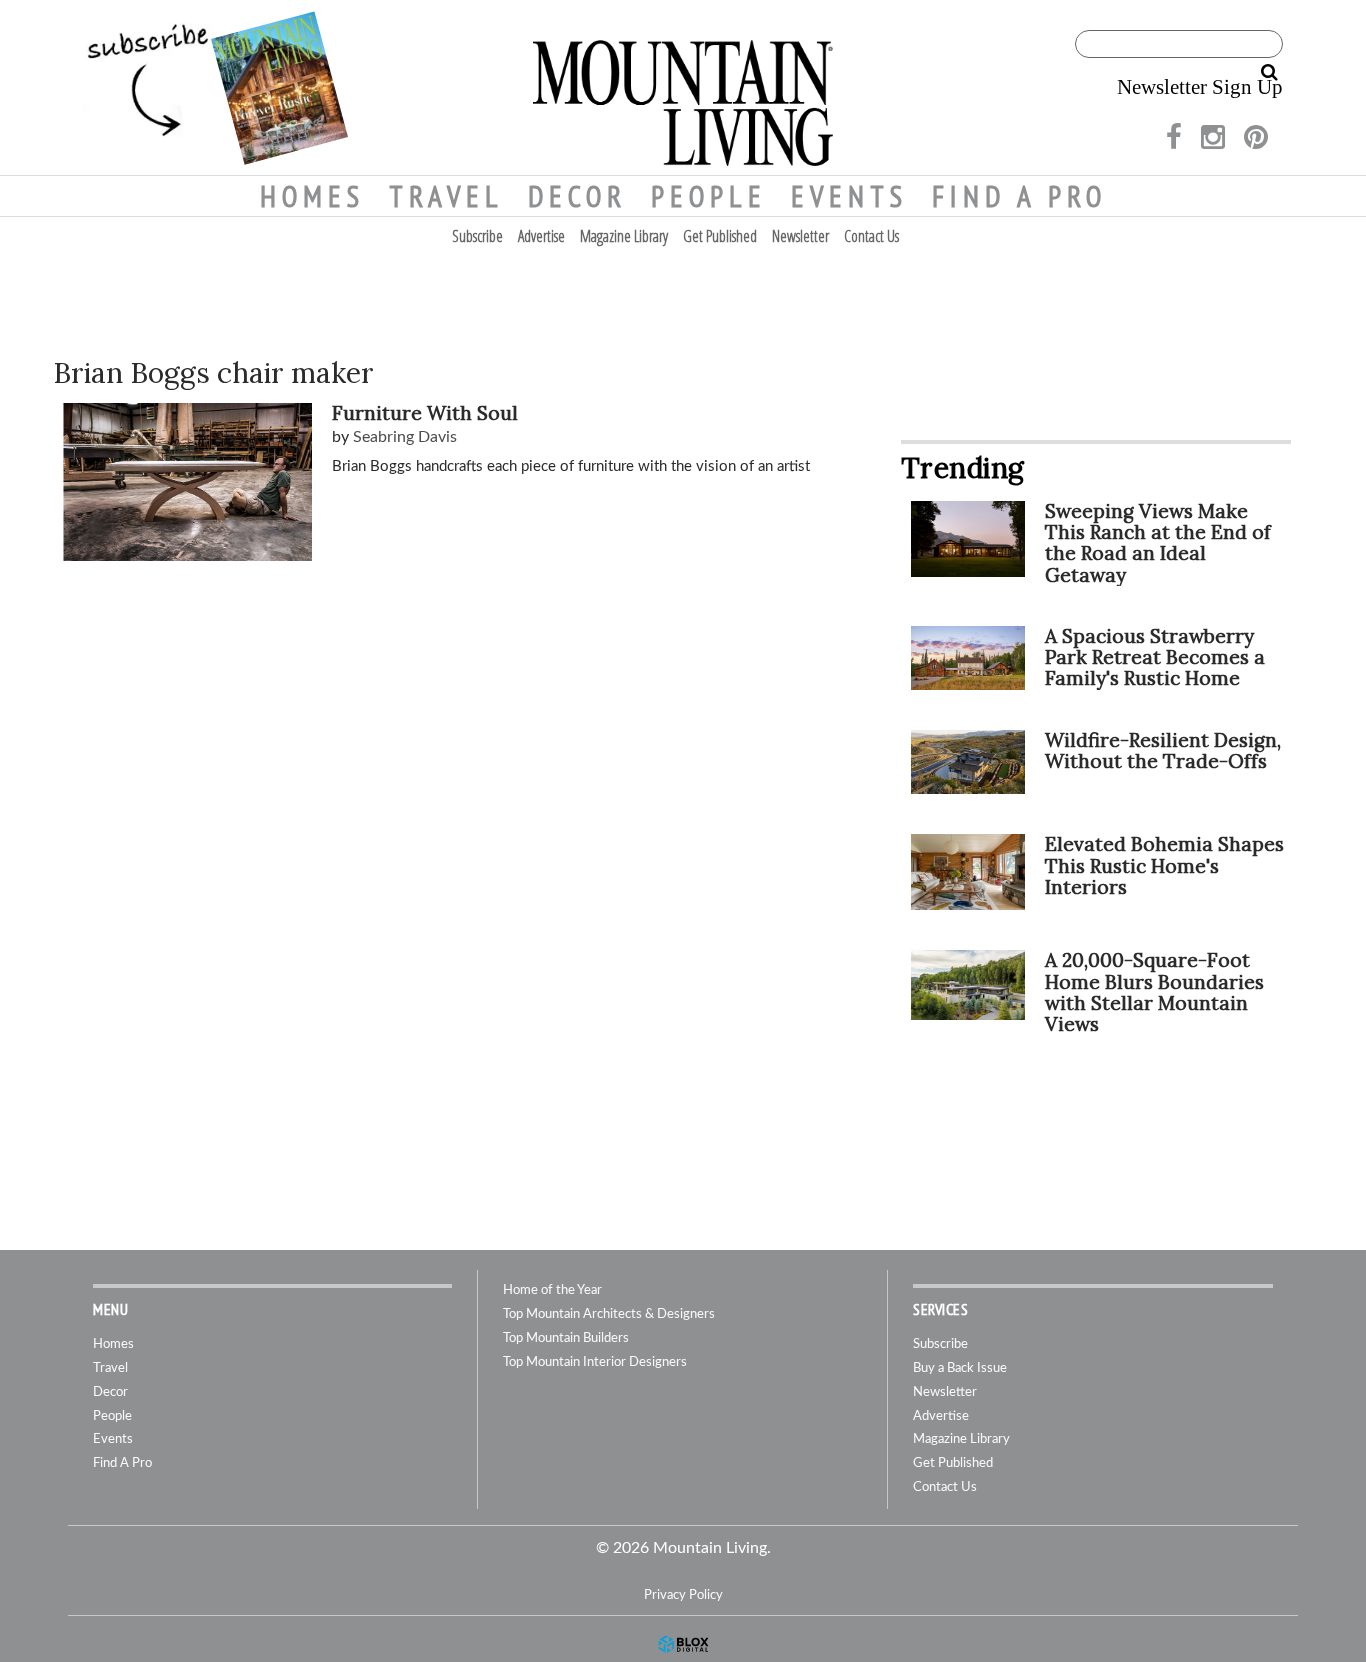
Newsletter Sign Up (1200, 87)
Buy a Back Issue (960, 1368)
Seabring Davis (405, 437)
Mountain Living (683, 87)
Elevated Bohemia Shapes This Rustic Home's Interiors (1164, 865)
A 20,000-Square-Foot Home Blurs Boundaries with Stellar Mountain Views (1154, 991)
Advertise (541, 236)
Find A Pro (1019, 196)
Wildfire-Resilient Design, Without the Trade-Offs (1163, 750)
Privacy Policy (683, 1595)
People (709, 196)
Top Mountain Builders (566, 1338)
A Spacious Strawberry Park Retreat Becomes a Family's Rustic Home (1155, 657)
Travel (446, 196)
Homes (312, 196)
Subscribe (477, 236)
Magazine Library (624, 236)
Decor (577, 196)
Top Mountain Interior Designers (595, 1362)
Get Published (720, 236)
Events (849, 196)
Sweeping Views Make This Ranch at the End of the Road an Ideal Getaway (1158, 542)
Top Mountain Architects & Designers (609, 1314)
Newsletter (800, 236)
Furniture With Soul (425, 413)
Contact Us (871, 236)
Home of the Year (552, 1290)
